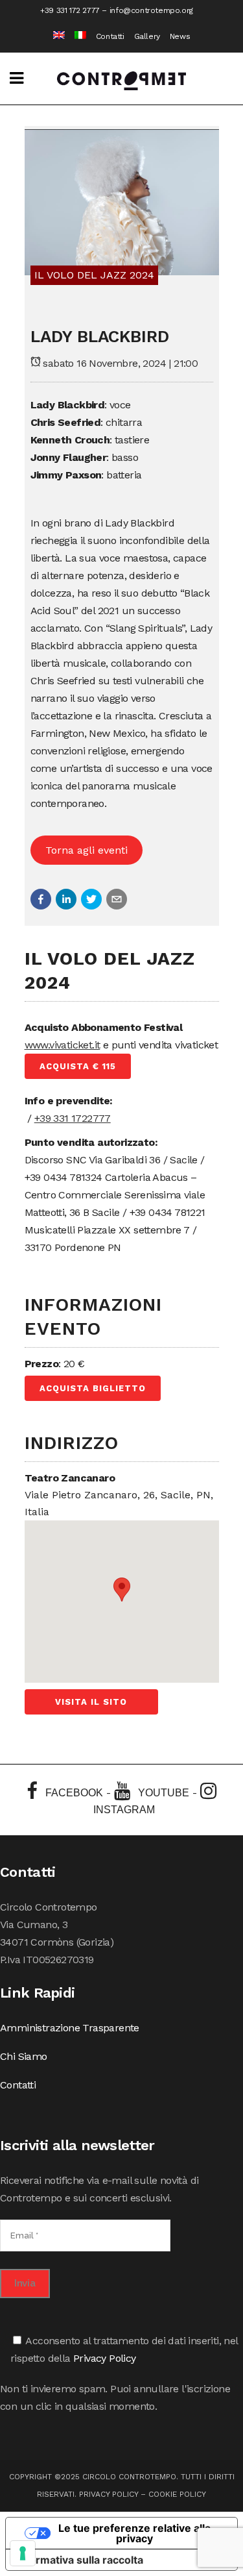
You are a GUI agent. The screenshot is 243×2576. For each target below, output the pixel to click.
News (180, 36)
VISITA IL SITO (91, 1702)
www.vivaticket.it (63, 1045)
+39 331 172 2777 (70, 10)
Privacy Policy (105, 2358)
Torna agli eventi (87, 850)
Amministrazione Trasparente (70, 2028)
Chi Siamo (24, 2056)
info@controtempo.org (151, 10)
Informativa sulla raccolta (80, 2560)
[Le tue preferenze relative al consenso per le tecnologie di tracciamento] (23, 2553)
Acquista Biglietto (93, 1388)
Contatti (110, 36)
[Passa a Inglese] (54, 37)
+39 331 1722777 (73, 1118)
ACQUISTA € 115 (78, 1066)
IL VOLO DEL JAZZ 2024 (94, 275)
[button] (41, 899)
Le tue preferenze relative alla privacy (134, 2533)
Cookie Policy (177, 2494)
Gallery (147, 36)
